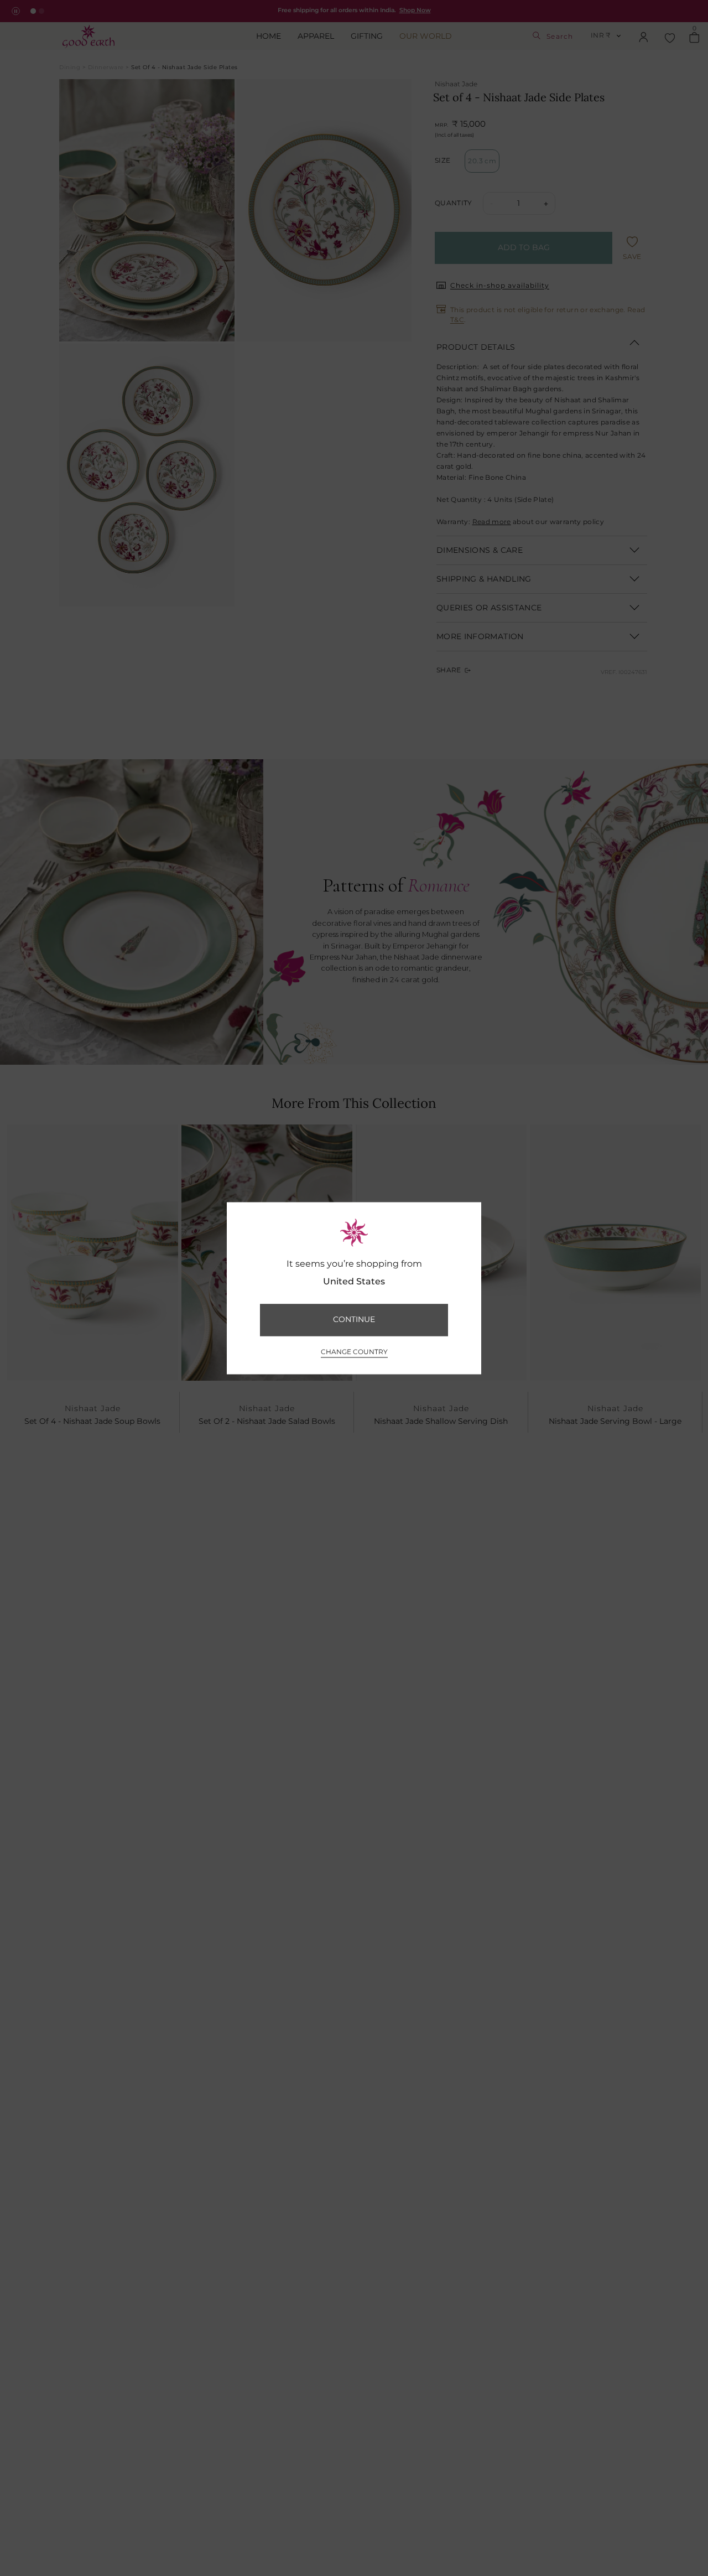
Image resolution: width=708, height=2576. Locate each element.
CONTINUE (354, 1320)
